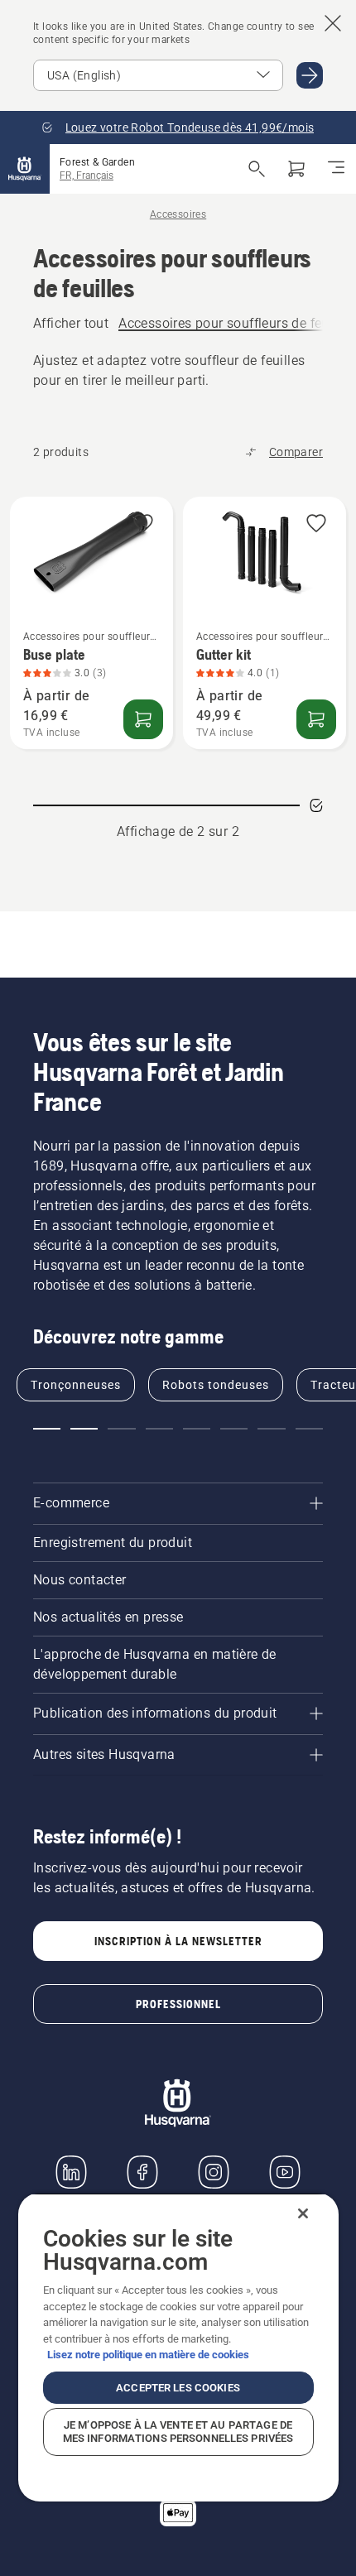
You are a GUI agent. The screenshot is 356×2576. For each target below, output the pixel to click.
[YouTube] (285, 2172)
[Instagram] (214, 2172)
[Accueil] (25, 169)
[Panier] (296, 169)
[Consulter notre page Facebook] (142, 2172)
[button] (143, 524)
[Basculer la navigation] (336, 169)
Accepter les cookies (178, 2388)
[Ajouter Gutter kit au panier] (316, 719)
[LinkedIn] (71, 2172)
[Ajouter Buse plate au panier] (143, 719)
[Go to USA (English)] (310, 75)
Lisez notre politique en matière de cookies (148, 2355)
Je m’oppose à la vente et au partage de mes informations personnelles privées (178, 2432)
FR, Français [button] (87, 175)
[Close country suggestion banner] (333, 23)
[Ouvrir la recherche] (257, 169)
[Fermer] (303, 2213)
